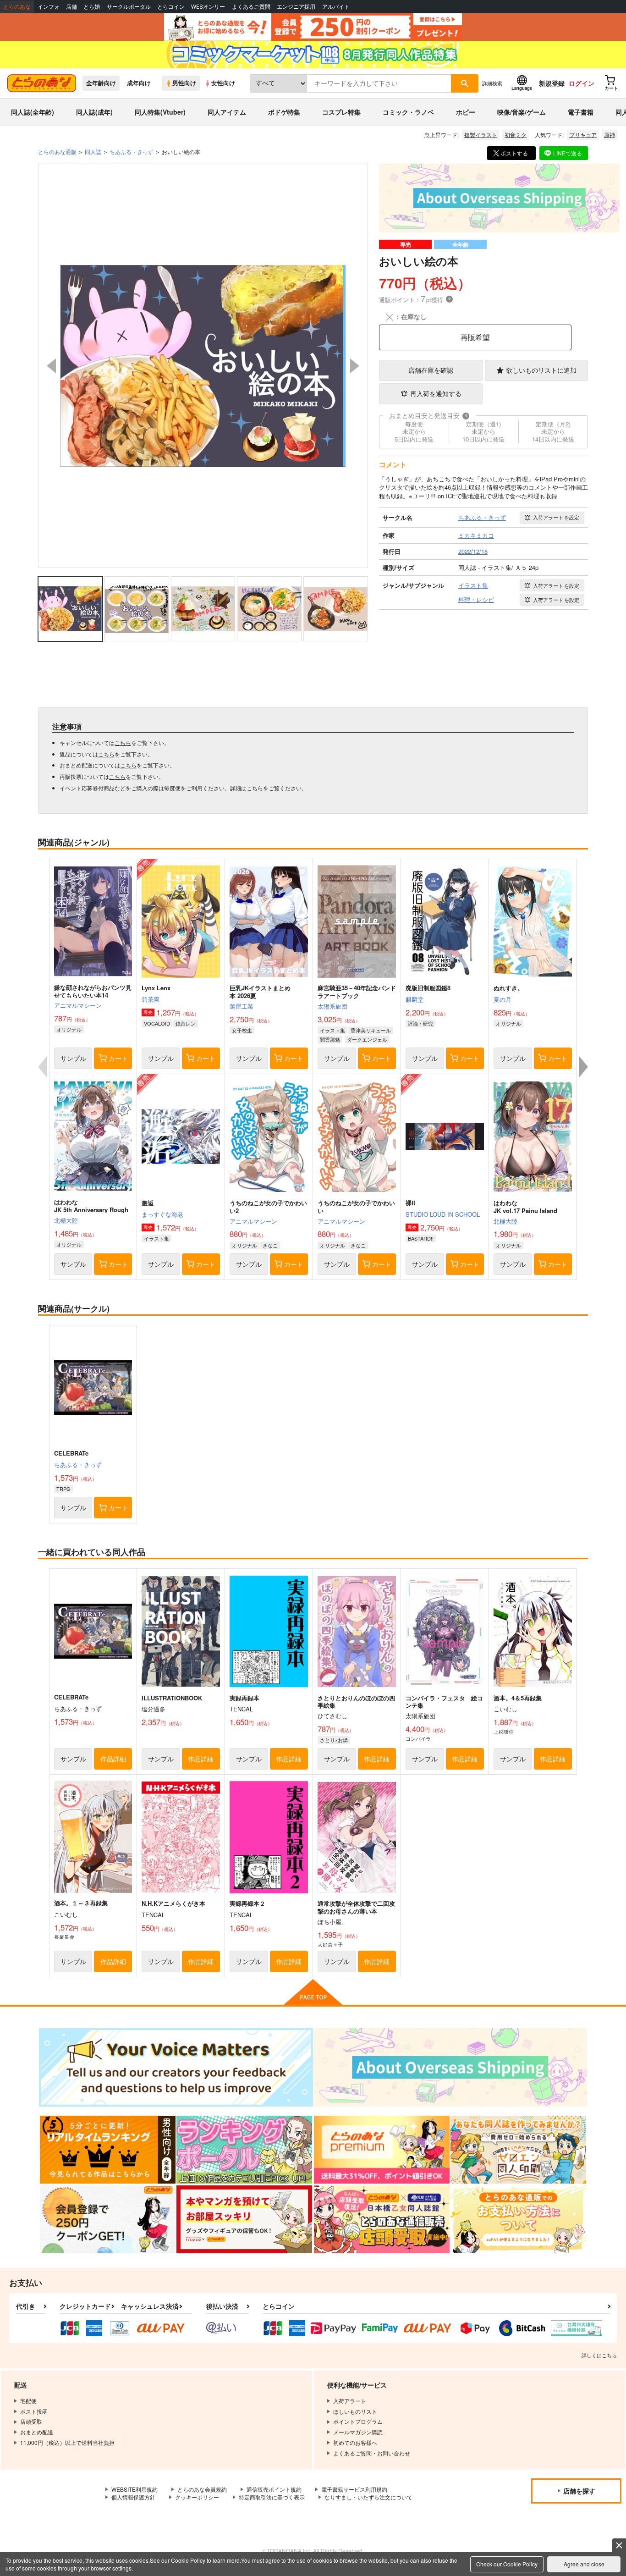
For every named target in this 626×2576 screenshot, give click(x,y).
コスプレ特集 (341, 112)
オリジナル (69, 1029)
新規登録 (552, 83)
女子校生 (242, 1030)
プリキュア (583, 135)
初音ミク (516, 135)
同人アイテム (227, 112)
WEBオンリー (208, 7)
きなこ (270, 1245)
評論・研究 (420, 1023)
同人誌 (93, 152)
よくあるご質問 (251, 7)
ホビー (466, 112)
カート (118, 1058)
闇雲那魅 (330, 1039)
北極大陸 (66, 1220)
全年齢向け (101, 83)
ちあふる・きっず (78, 1465)
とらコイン (171, 7)
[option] (203, 366)
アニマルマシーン (78, 1005)
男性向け (184, 83)
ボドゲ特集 (284, 112)
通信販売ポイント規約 (274, 2489)
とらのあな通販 (57, 152)
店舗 (71, 7)
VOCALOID (157, 1023)
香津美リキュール (371, 1030)
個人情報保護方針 (133, 2497)
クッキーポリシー (197, 2497)
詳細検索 (492, 83)
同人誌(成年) (94, 112)
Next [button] (355, 366)
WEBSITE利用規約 (135, 2489)
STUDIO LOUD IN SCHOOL (443, 1214)
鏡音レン (186, 1023)
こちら (123, 742)
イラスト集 (332, 1030)
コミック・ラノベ (408, 112)
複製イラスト (481, 135)
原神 (610, 135)
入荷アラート (556, 517)
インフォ (49, 7)
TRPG (63, 1489)
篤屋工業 (242, 1006)
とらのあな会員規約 (202, 2489)
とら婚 (92, 7)
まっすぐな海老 (162, 1214)
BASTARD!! (421, 1238)
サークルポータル (129, 7)
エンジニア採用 (296, 7)
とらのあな (17, 7)
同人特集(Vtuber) (160, 112)
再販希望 (475, 337)
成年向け (139, 83)
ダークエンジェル (367, 1039)
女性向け (223, 83)
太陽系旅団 (332, 1006)
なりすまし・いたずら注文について (368, 2497)
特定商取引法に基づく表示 (272, 2497)
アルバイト (336, 7)
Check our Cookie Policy (507, 2564)
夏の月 (502, 999)
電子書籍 (581, 112)
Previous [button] (51, 366)
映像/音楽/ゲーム (522, 112)
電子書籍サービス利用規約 (354, 2489)
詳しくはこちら (599, 2355)
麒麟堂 (415, 999)
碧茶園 (151, 999)
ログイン (582, 83)
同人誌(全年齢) (33, 112)
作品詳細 (113, 1759)
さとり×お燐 (334, 1740)
